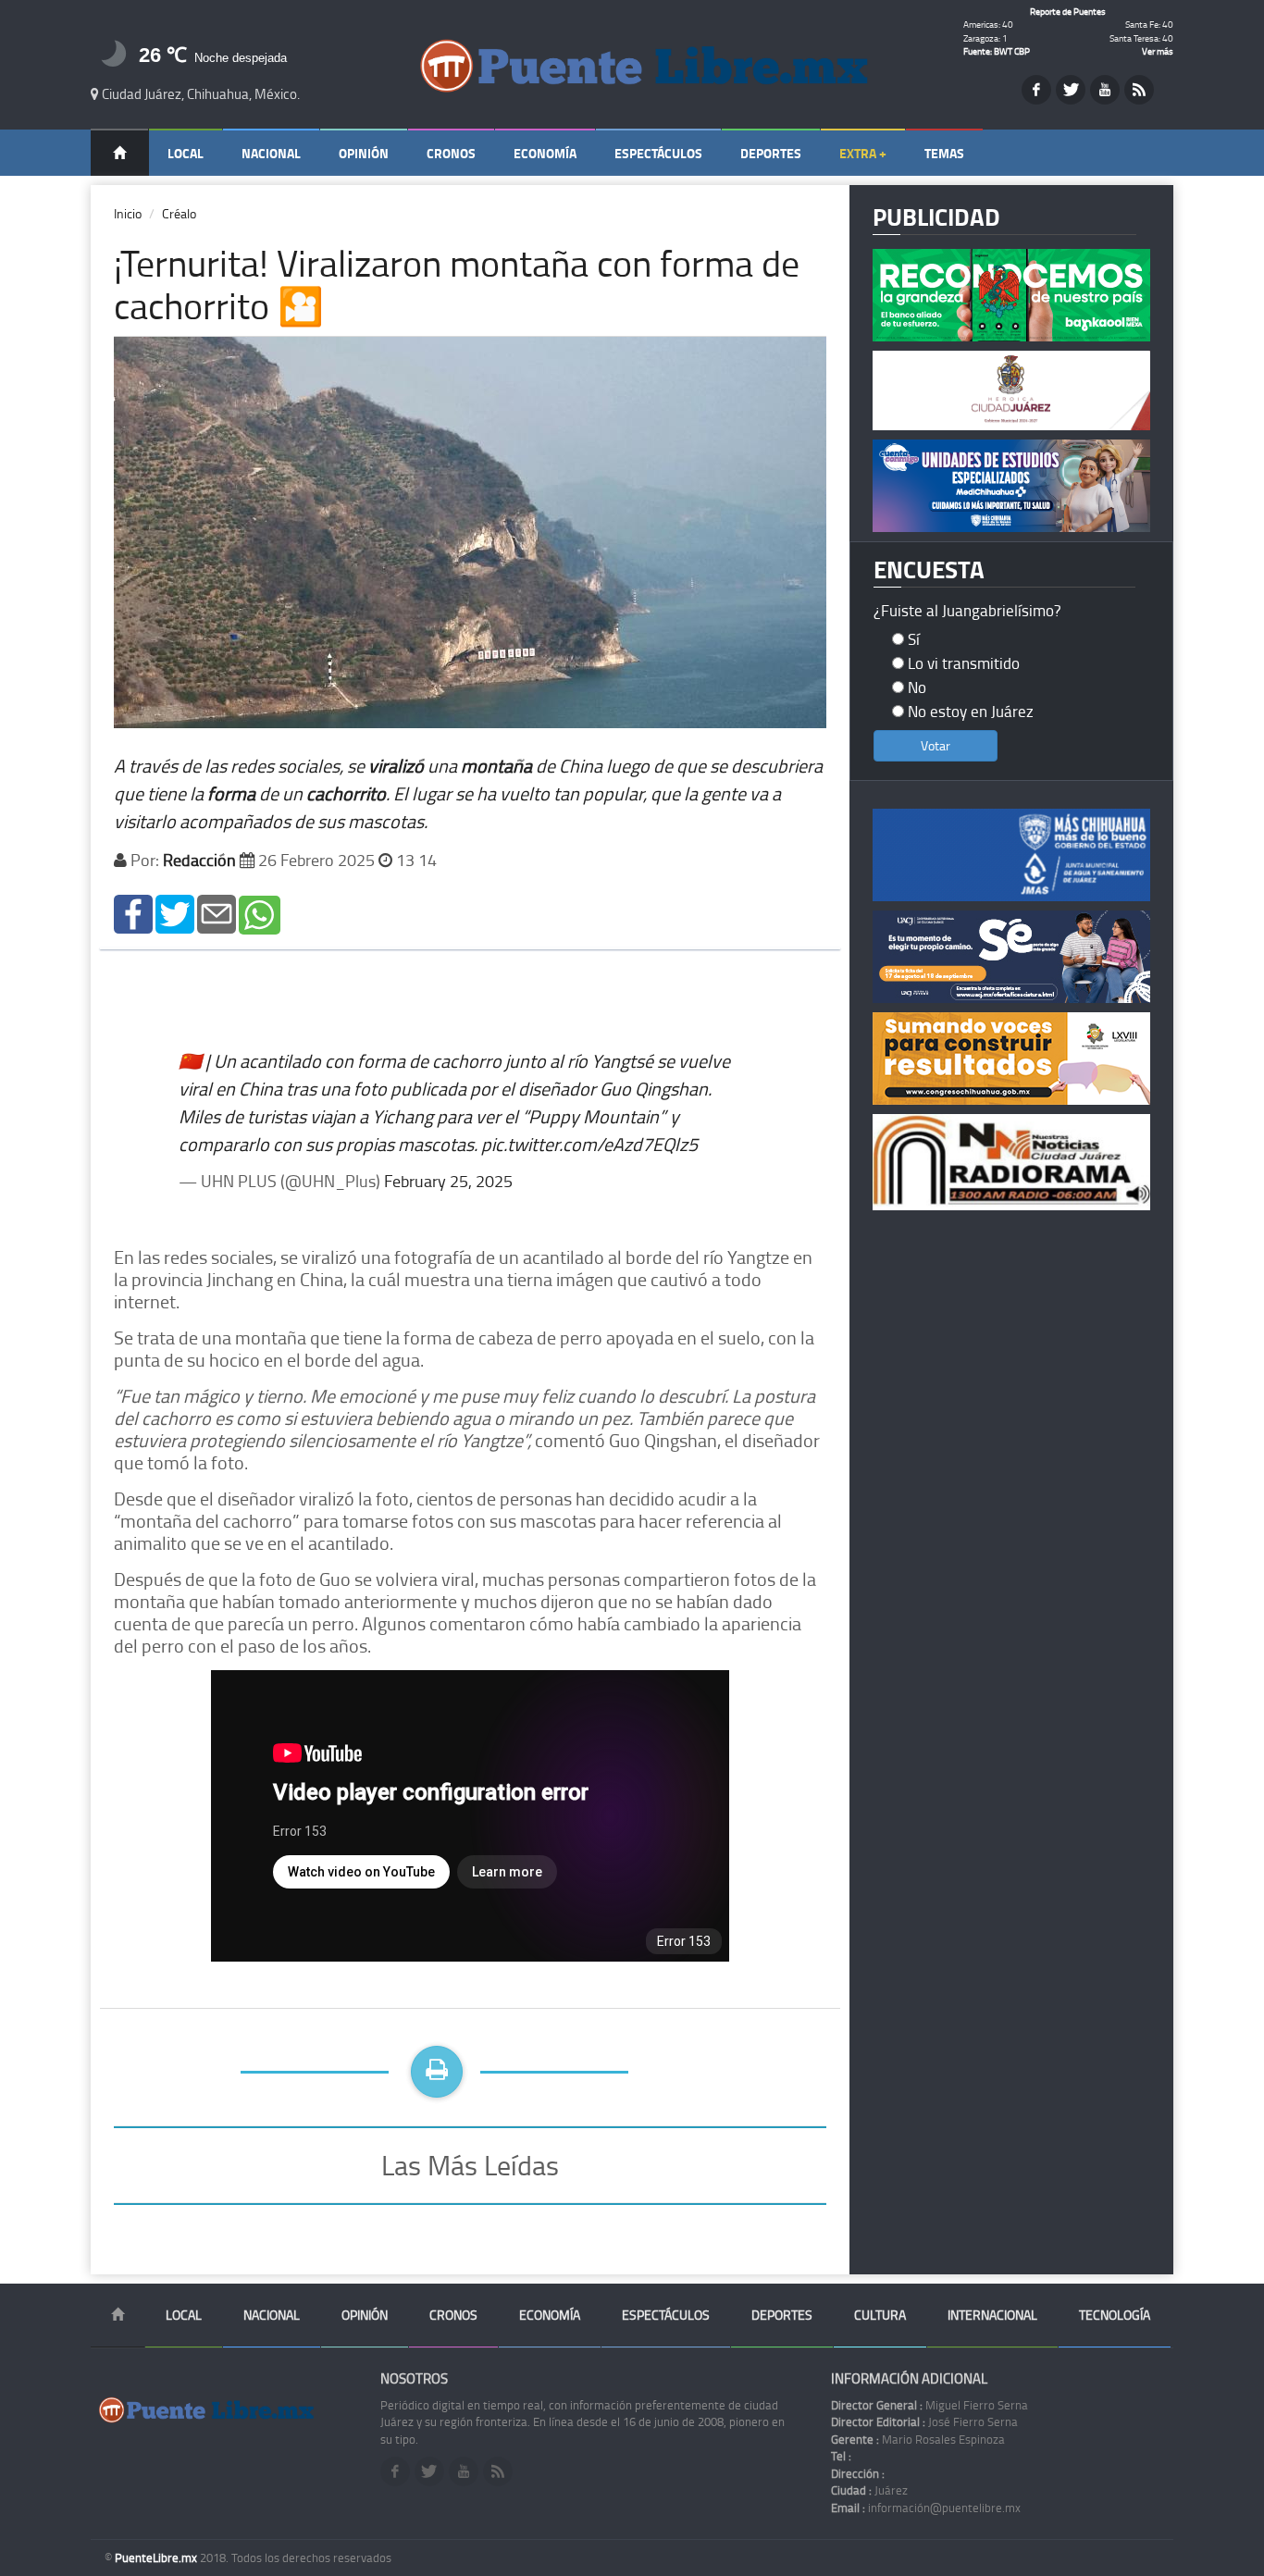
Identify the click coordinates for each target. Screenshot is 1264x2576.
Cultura (880, 2315)
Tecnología (1115, 2315)
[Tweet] (175, 913)
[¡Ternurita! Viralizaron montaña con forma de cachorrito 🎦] (133, 913)
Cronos (451, 153)
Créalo (179, 213)
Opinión (364, 153)
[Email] (217, 913)
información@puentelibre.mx (926, 2508)
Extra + (863, 153)
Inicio (128, 213)
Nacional (271, 153)
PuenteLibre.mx (157, 2557)
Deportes (771, 153)
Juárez (869, 2490)
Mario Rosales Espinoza (918, 2439)
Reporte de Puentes (1068, 11)
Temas (944, 153)
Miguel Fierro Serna (929, 2405)
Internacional (992, 2315)
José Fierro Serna (924, 2421)
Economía (545, 153)
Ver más (1158, 51)
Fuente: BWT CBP (997, 51)
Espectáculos (658, 153)
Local (186, 153)
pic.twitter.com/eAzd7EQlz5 (589, 1144)
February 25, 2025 (448, 1181)
